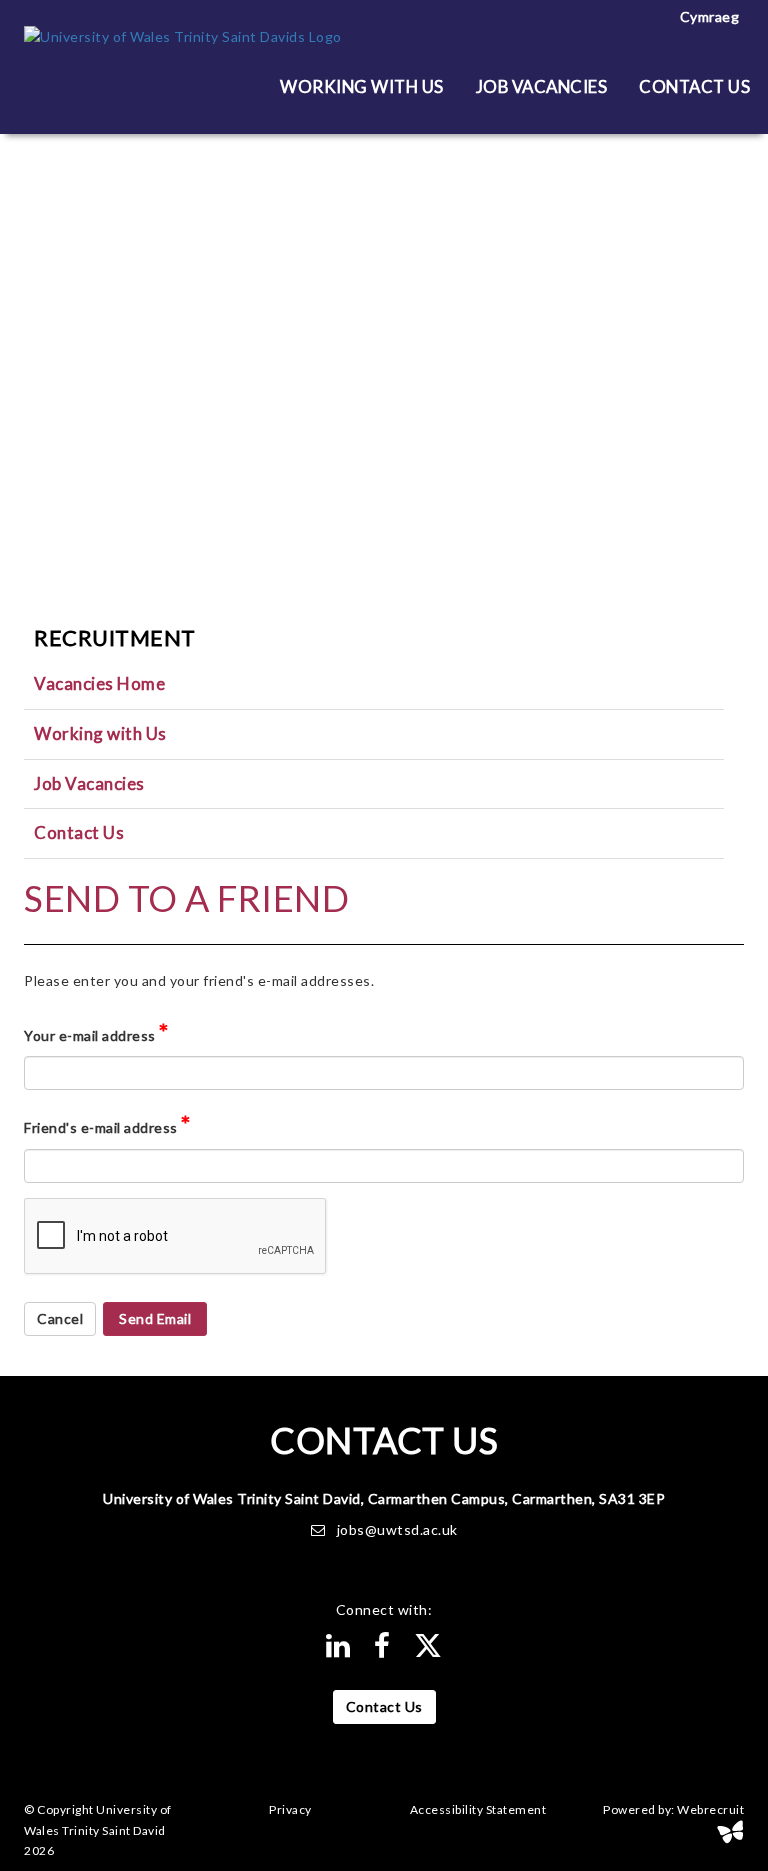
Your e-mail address (96, 1031)
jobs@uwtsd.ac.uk (397, 1529)
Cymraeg (710, 16)
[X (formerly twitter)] (428, 1650)
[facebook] (382, 1650)
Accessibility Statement (478, 1810)
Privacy (290, 1810)
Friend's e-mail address (107, 1123)
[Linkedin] (338, 1650)
